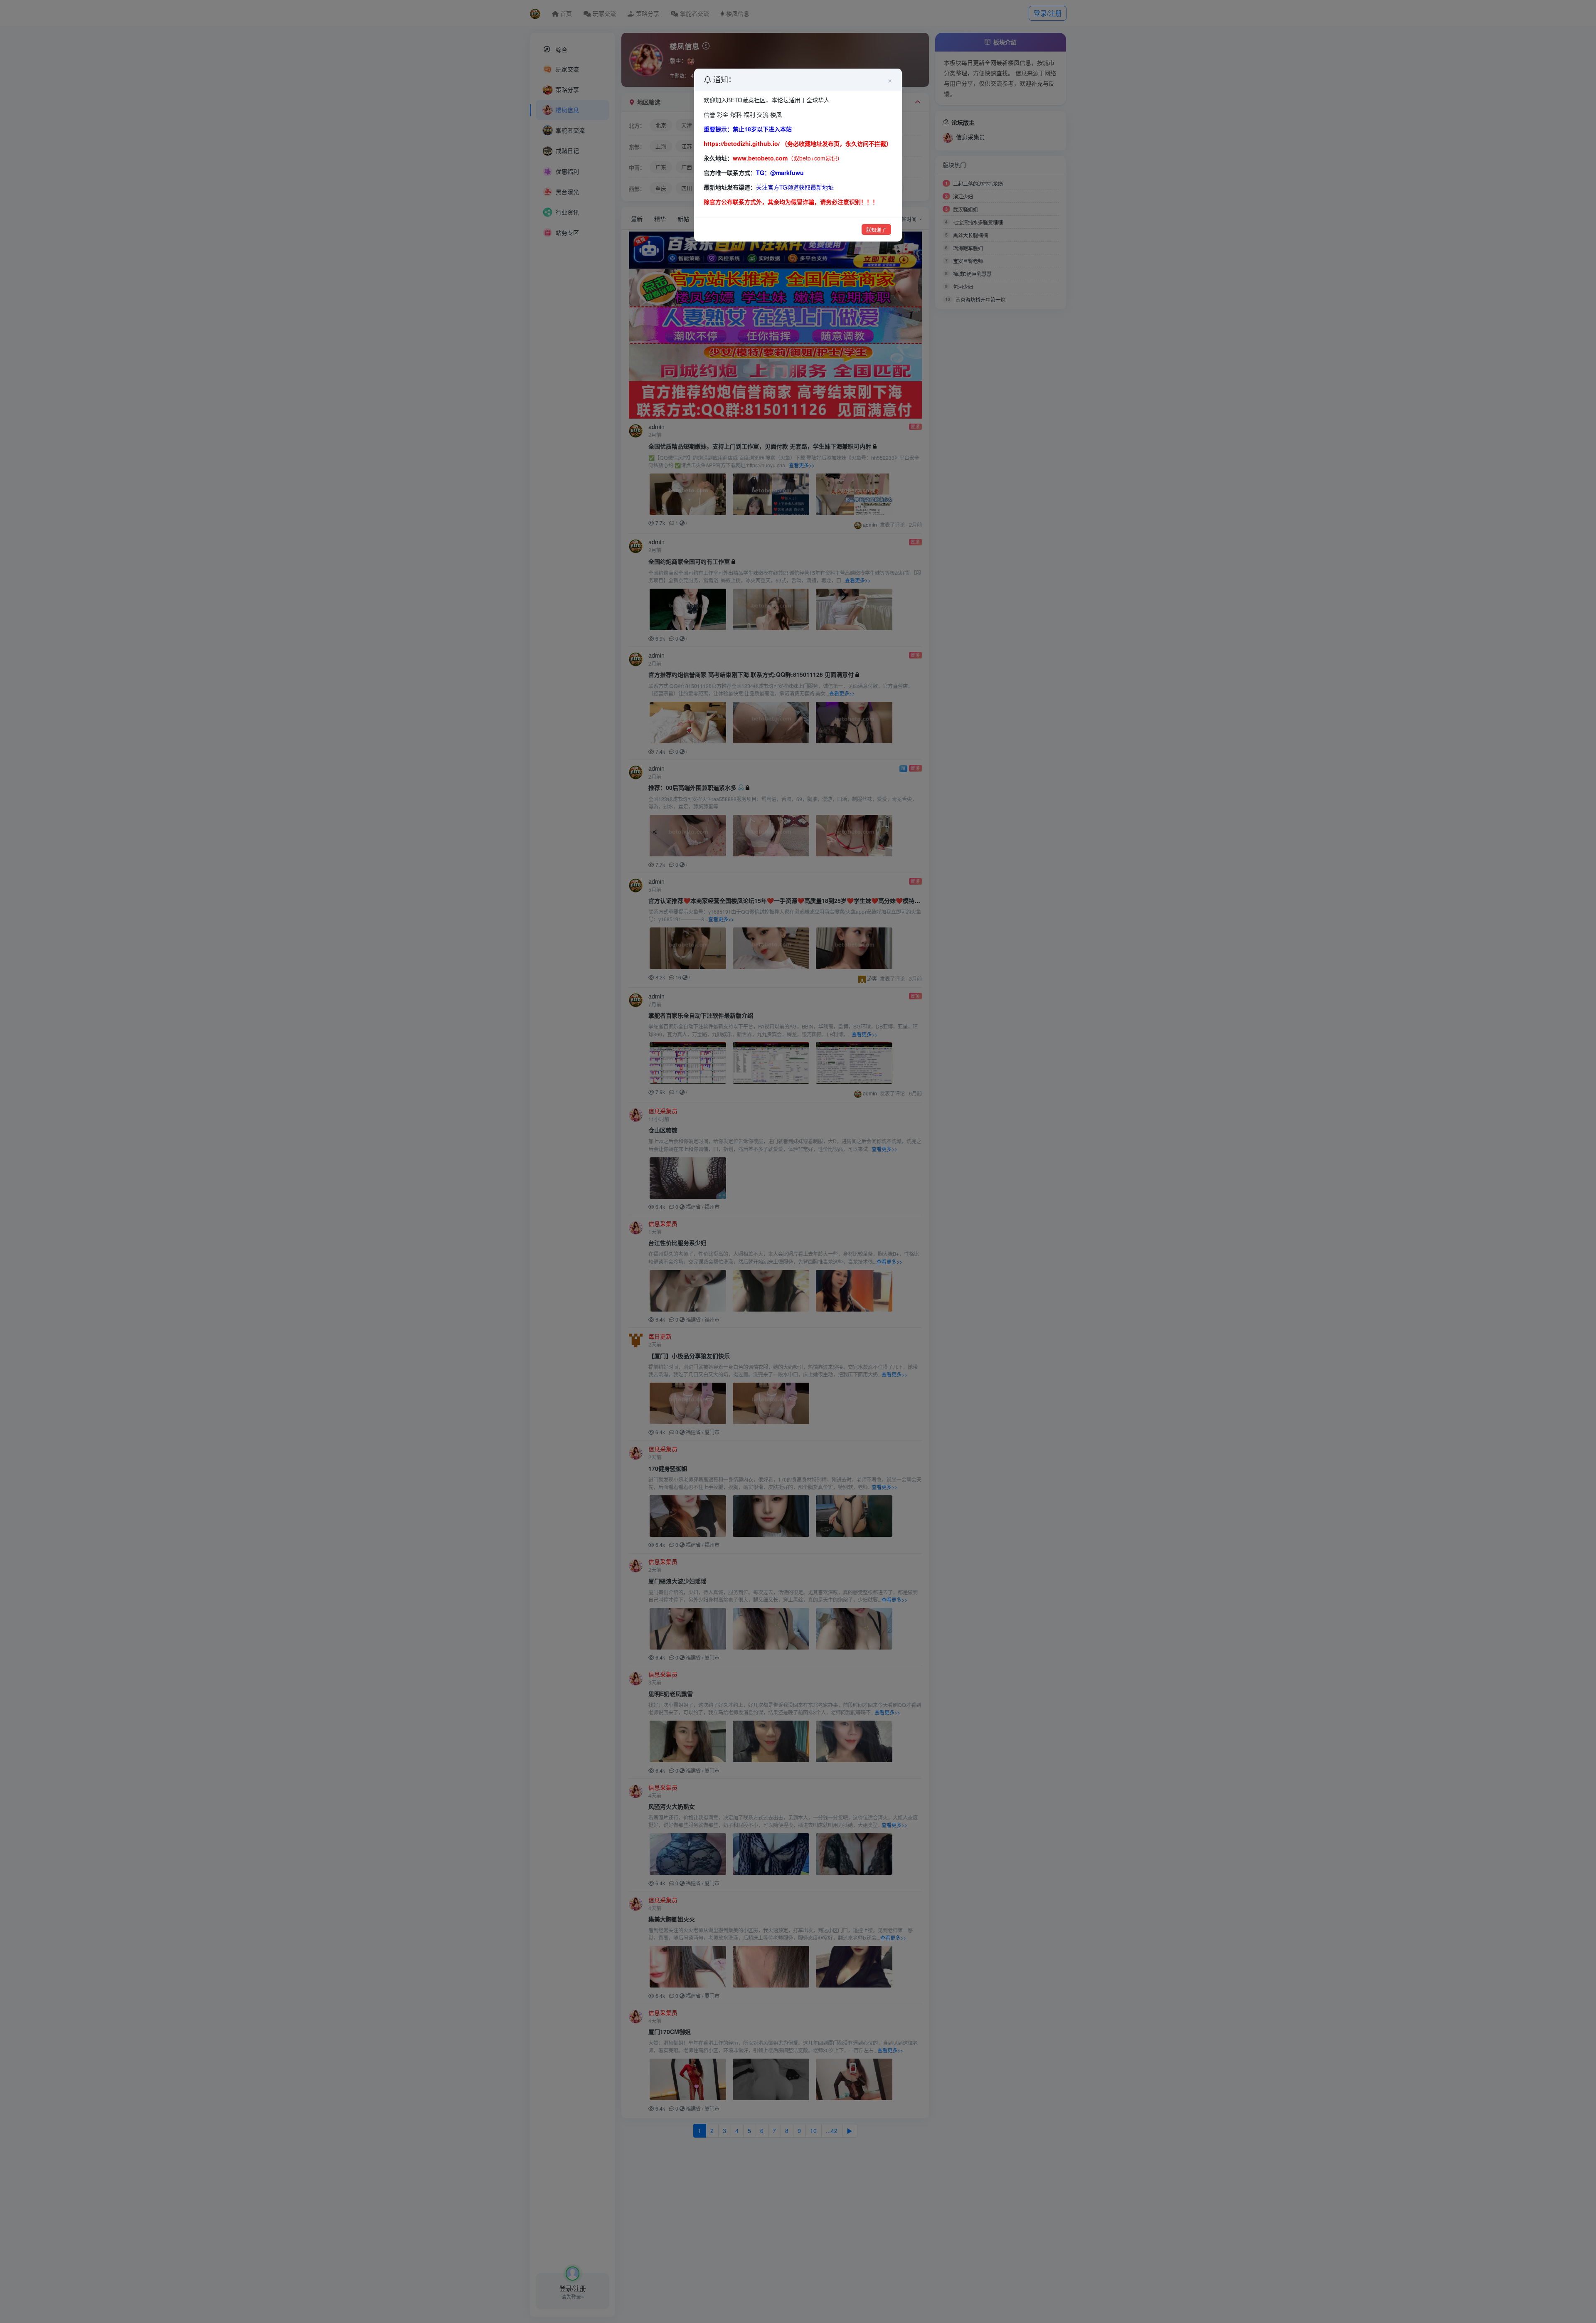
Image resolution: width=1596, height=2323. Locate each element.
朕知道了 (876, 230)
